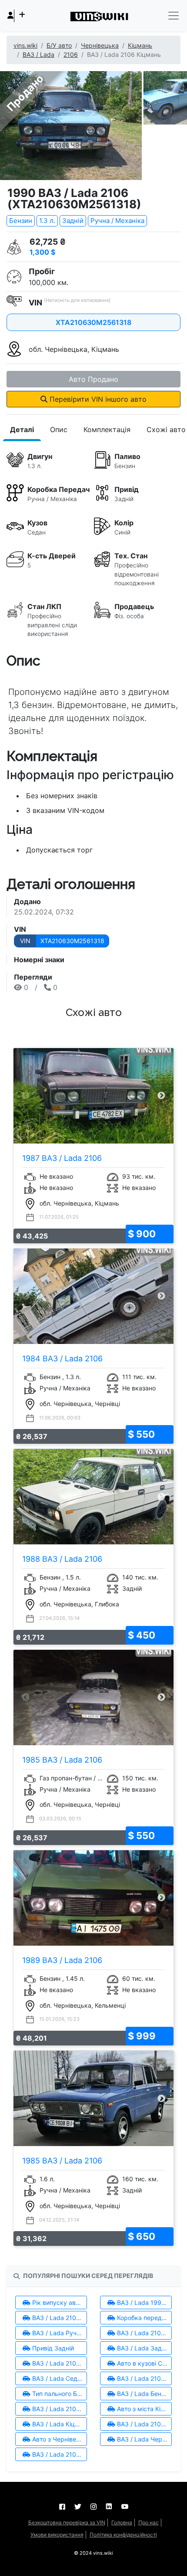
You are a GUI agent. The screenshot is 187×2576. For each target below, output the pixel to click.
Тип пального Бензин (59, 2394)
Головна (122, 2522)
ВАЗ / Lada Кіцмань (59, 2424)
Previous (25, 1096)
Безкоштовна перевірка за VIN (67, 2522)
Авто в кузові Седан (144, 2363)
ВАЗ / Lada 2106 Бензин (59, 2409)
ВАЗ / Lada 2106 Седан (144, 2378)
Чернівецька (100, 45)
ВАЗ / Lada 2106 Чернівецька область (59, 2454)
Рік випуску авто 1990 (59, 2302)
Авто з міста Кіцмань (144, 2409)
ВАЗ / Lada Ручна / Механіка (59, 2333)
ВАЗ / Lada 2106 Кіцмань (144, 2424)
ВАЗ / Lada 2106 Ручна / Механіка (144, 2333)
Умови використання (57, 2535)
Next (162, 1096)
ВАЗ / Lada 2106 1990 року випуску (59, 2318)
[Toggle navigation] (174, 16)
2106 (71, 54)
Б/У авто (59, 45)
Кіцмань (140, 45)
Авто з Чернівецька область (59, 2439)
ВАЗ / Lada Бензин (143, 2394)
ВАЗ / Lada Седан (57, 2378)
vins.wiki (25, 45)
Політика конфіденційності (123, 2535)
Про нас (149, 2522)
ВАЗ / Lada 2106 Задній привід (59, 2363)
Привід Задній (52, 2348)
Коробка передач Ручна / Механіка (144, 2318)
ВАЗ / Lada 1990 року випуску (144, 2302)
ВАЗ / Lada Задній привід (144, 2348)
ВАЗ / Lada (38, 54)
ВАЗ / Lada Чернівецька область (144, 2439)
